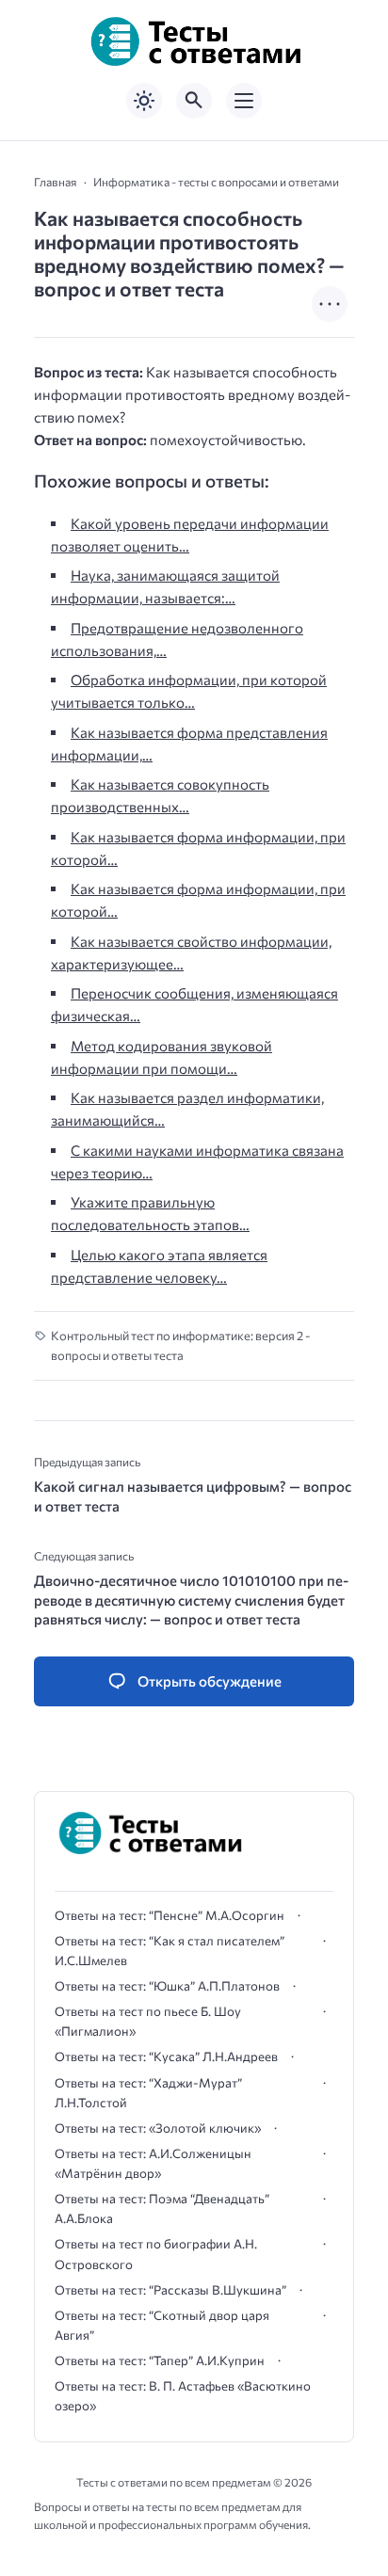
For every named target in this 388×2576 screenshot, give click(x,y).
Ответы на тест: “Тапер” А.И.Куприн (160, 2360)
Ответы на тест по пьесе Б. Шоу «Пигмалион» (148, 2021)
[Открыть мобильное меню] (244, 101)
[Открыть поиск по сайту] (194, 101)
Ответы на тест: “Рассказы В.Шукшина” (170, 2290)
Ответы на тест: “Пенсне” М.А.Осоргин (170, 1915)
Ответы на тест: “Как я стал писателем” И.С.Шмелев (170, 1951)
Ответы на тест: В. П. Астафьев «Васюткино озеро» (183, 2396)
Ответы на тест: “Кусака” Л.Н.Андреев (166, 2056)
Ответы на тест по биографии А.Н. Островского (156, 2254)
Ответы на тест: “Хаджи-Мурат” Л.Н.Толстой (148, 2093)
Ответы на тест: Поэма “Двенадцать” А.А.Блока (162, 2208)
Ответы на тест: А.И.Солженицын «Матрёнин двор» (153, 2163)
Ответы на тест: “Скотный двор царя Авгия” (162, 2325)
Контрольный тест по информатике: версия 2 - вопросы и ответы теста (180, 1345)
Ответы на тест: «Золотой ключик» (158, 2128)
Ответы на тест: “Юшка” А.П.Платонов (167, 1986)
